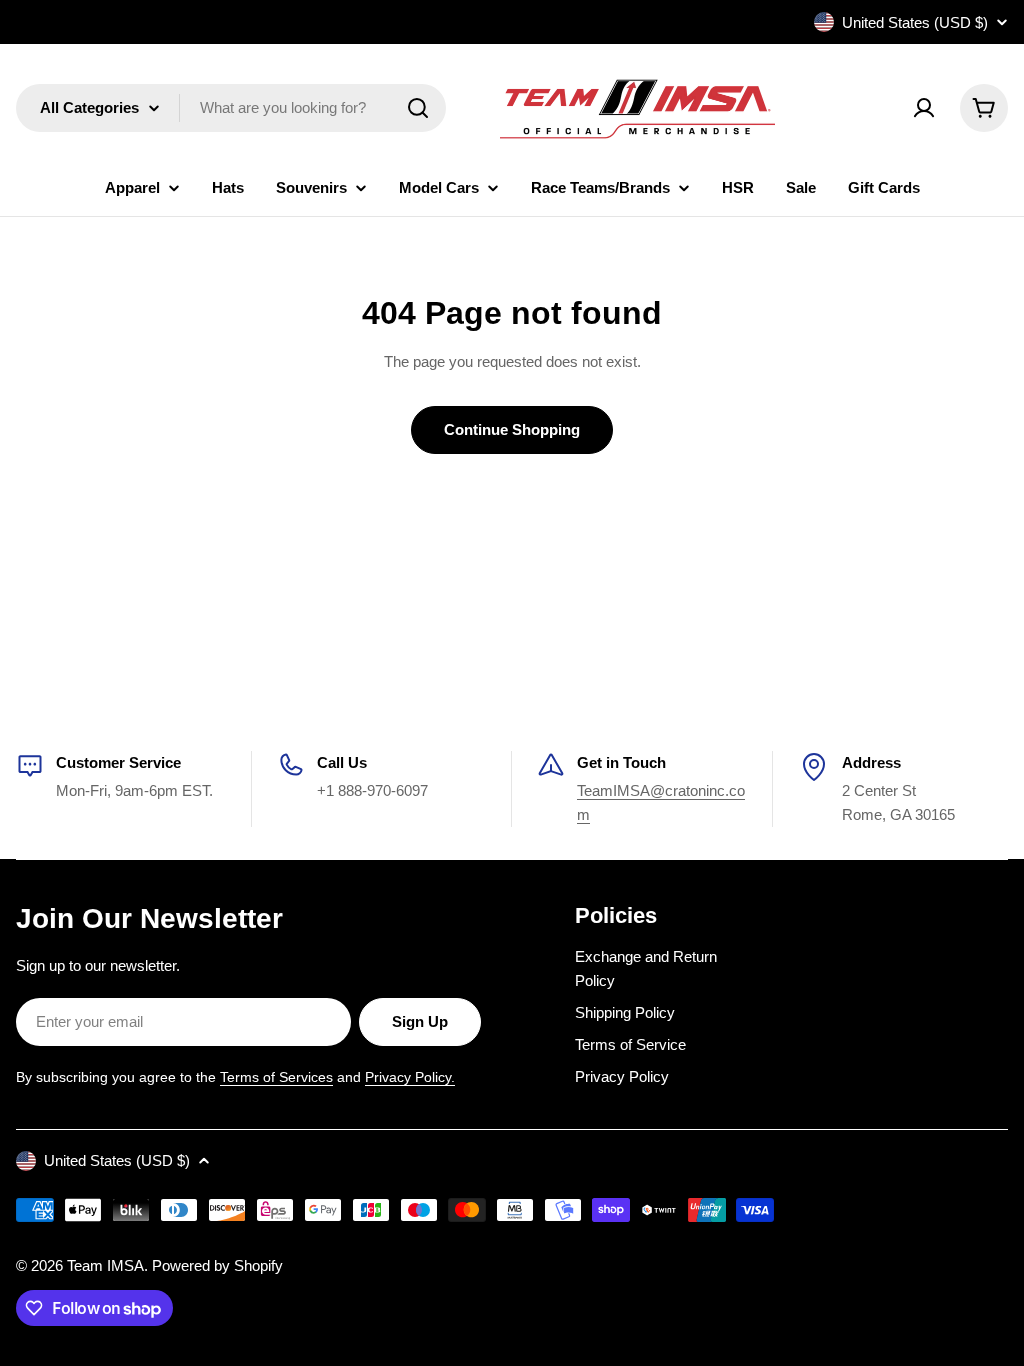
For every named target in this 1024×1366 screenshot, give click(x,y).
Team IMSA (105, 1265)
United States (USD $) (915, 22)
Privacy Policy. (410, 1077)
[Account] (924, 108)
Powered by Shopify (217, 1265)
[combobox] (231, 108)
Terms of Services (276, 1077)
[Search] (418, 108)
